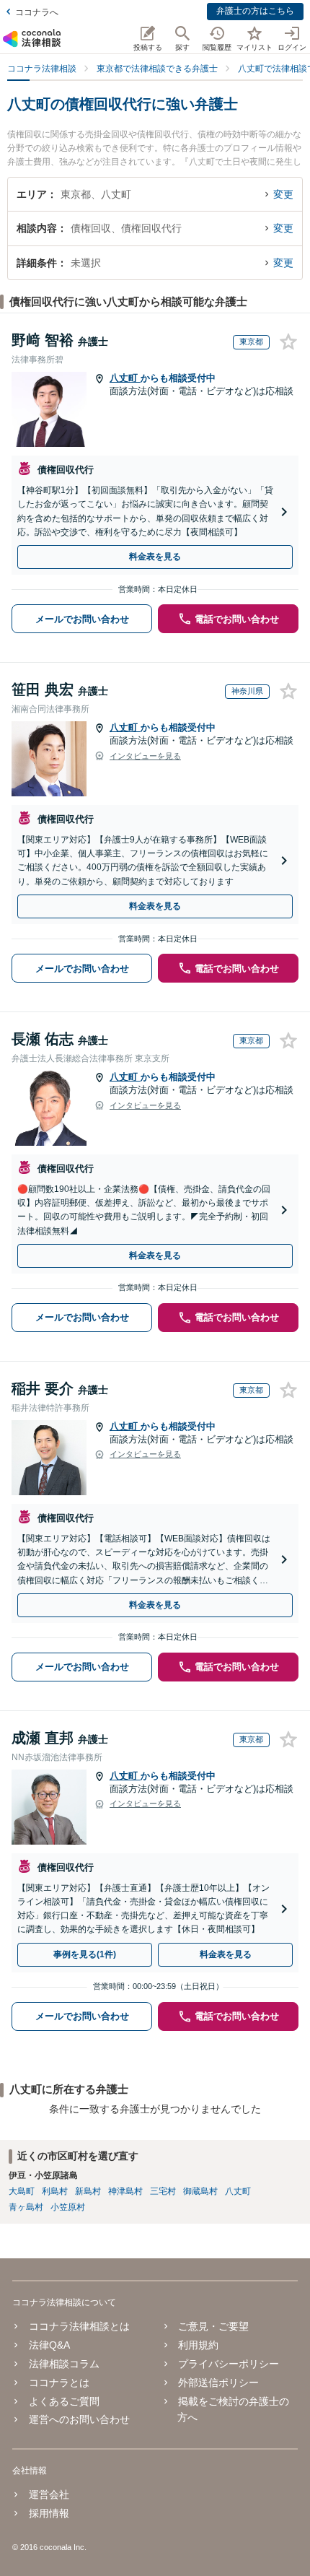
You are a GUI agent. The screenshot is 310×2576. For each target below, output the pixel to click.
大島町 (22, 2191)
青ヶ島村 (26, 2207)
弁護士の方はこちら (255, 11)
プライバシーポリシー (229, 2364)
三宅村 (163, 2191)
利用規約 (198, 2345)
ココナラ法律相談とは (79, 2326)
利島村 (55, 2191)
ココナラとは (59, 2383)
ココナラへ (37, 12)
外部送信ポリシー (218, 2383)
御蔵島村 (200, 2191)
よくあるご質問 (64, 2401)
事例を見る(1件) (85, 1954)
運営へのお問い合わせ (79, 2419)
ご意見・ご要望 (213, 2326)
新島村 (88, 2191)
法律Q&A (49, 2345)
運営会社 (49, 2494)
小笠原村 (68, 2207)
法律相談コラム (64, 2364)
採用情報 (49, 2513)
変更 (283, 194)
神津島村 (125, 2191)
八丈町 (125, 378)
